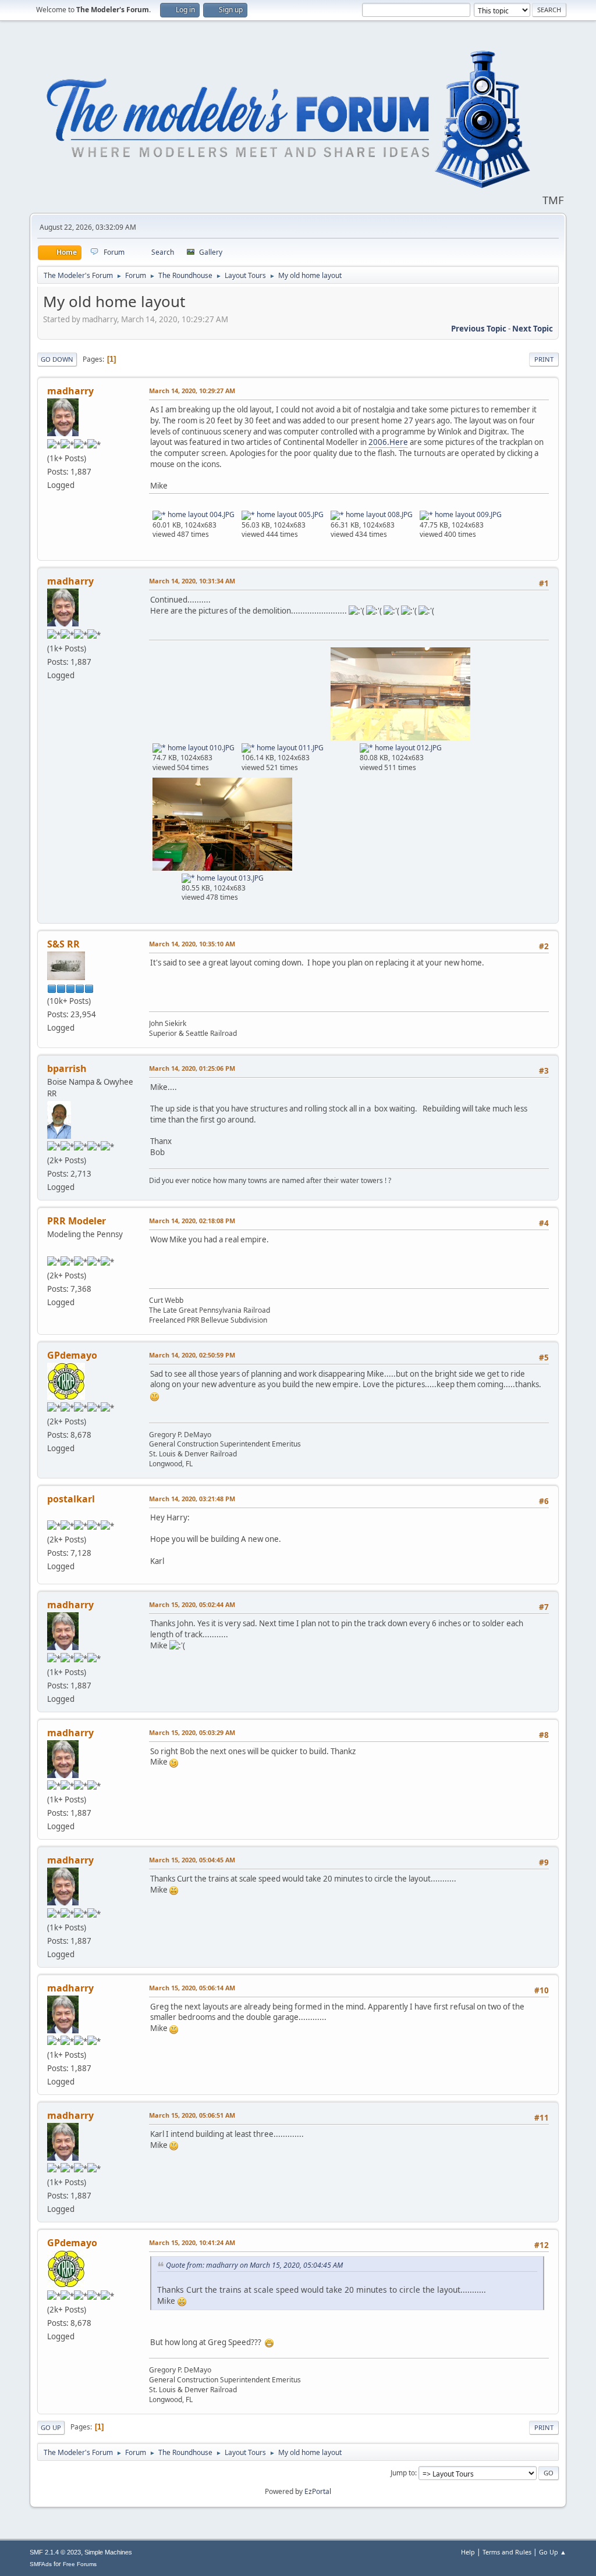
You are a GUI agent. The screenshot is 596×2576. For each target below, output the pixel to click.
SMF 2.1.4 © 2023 (55, 2552)
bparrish (67, 1068)
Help (468, 2552)
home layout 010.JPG (200, 748)
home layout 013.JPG (229, 878)
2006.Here (388, 442)
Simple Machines (108, 2552)
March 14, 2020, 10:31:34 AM (192, 581)
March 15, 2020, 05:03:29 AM (192, 1732)
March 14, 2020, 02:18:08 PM (192, 1221)
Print (544, 359)
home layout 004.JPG (200, 514)
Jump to (403, 2473)
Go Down (57, 359)
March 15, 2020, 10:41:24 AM (192, 2242)
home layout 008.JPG (378, 514)
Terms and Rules (507, 2552)
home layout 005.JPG (289, 514)
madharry (70, 391)
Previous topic (479, 329)
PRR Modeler (77, 1221)
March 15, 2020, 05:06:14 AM (192, 1988)
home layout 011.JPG (289, 748)
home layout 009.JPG (467, 514)
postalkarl (71, 1499)
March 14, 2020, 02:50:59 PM (192, 1355)
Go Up (51, 2427)
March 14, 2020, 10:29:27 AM (192, 391)
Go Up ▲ (553, 2552)
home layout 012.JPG (407, 748)
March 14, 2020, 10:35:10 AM (192, 944)
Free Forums (80, 2564)
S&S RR (63, 944)
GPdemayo (72, 1355)
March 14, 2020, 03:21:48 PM (192, 1499)
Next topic (533, 329)
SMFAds (41, 2564)
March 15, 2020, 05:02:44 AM (192, 1604)
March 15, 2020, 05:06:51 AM (192, 2115)
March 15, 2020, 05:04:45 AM (192, 1860)
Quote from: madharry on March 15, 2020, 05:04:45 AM (254, 2265)
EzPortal (318, 2491)
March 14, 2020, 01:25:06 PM (192, 1068)
